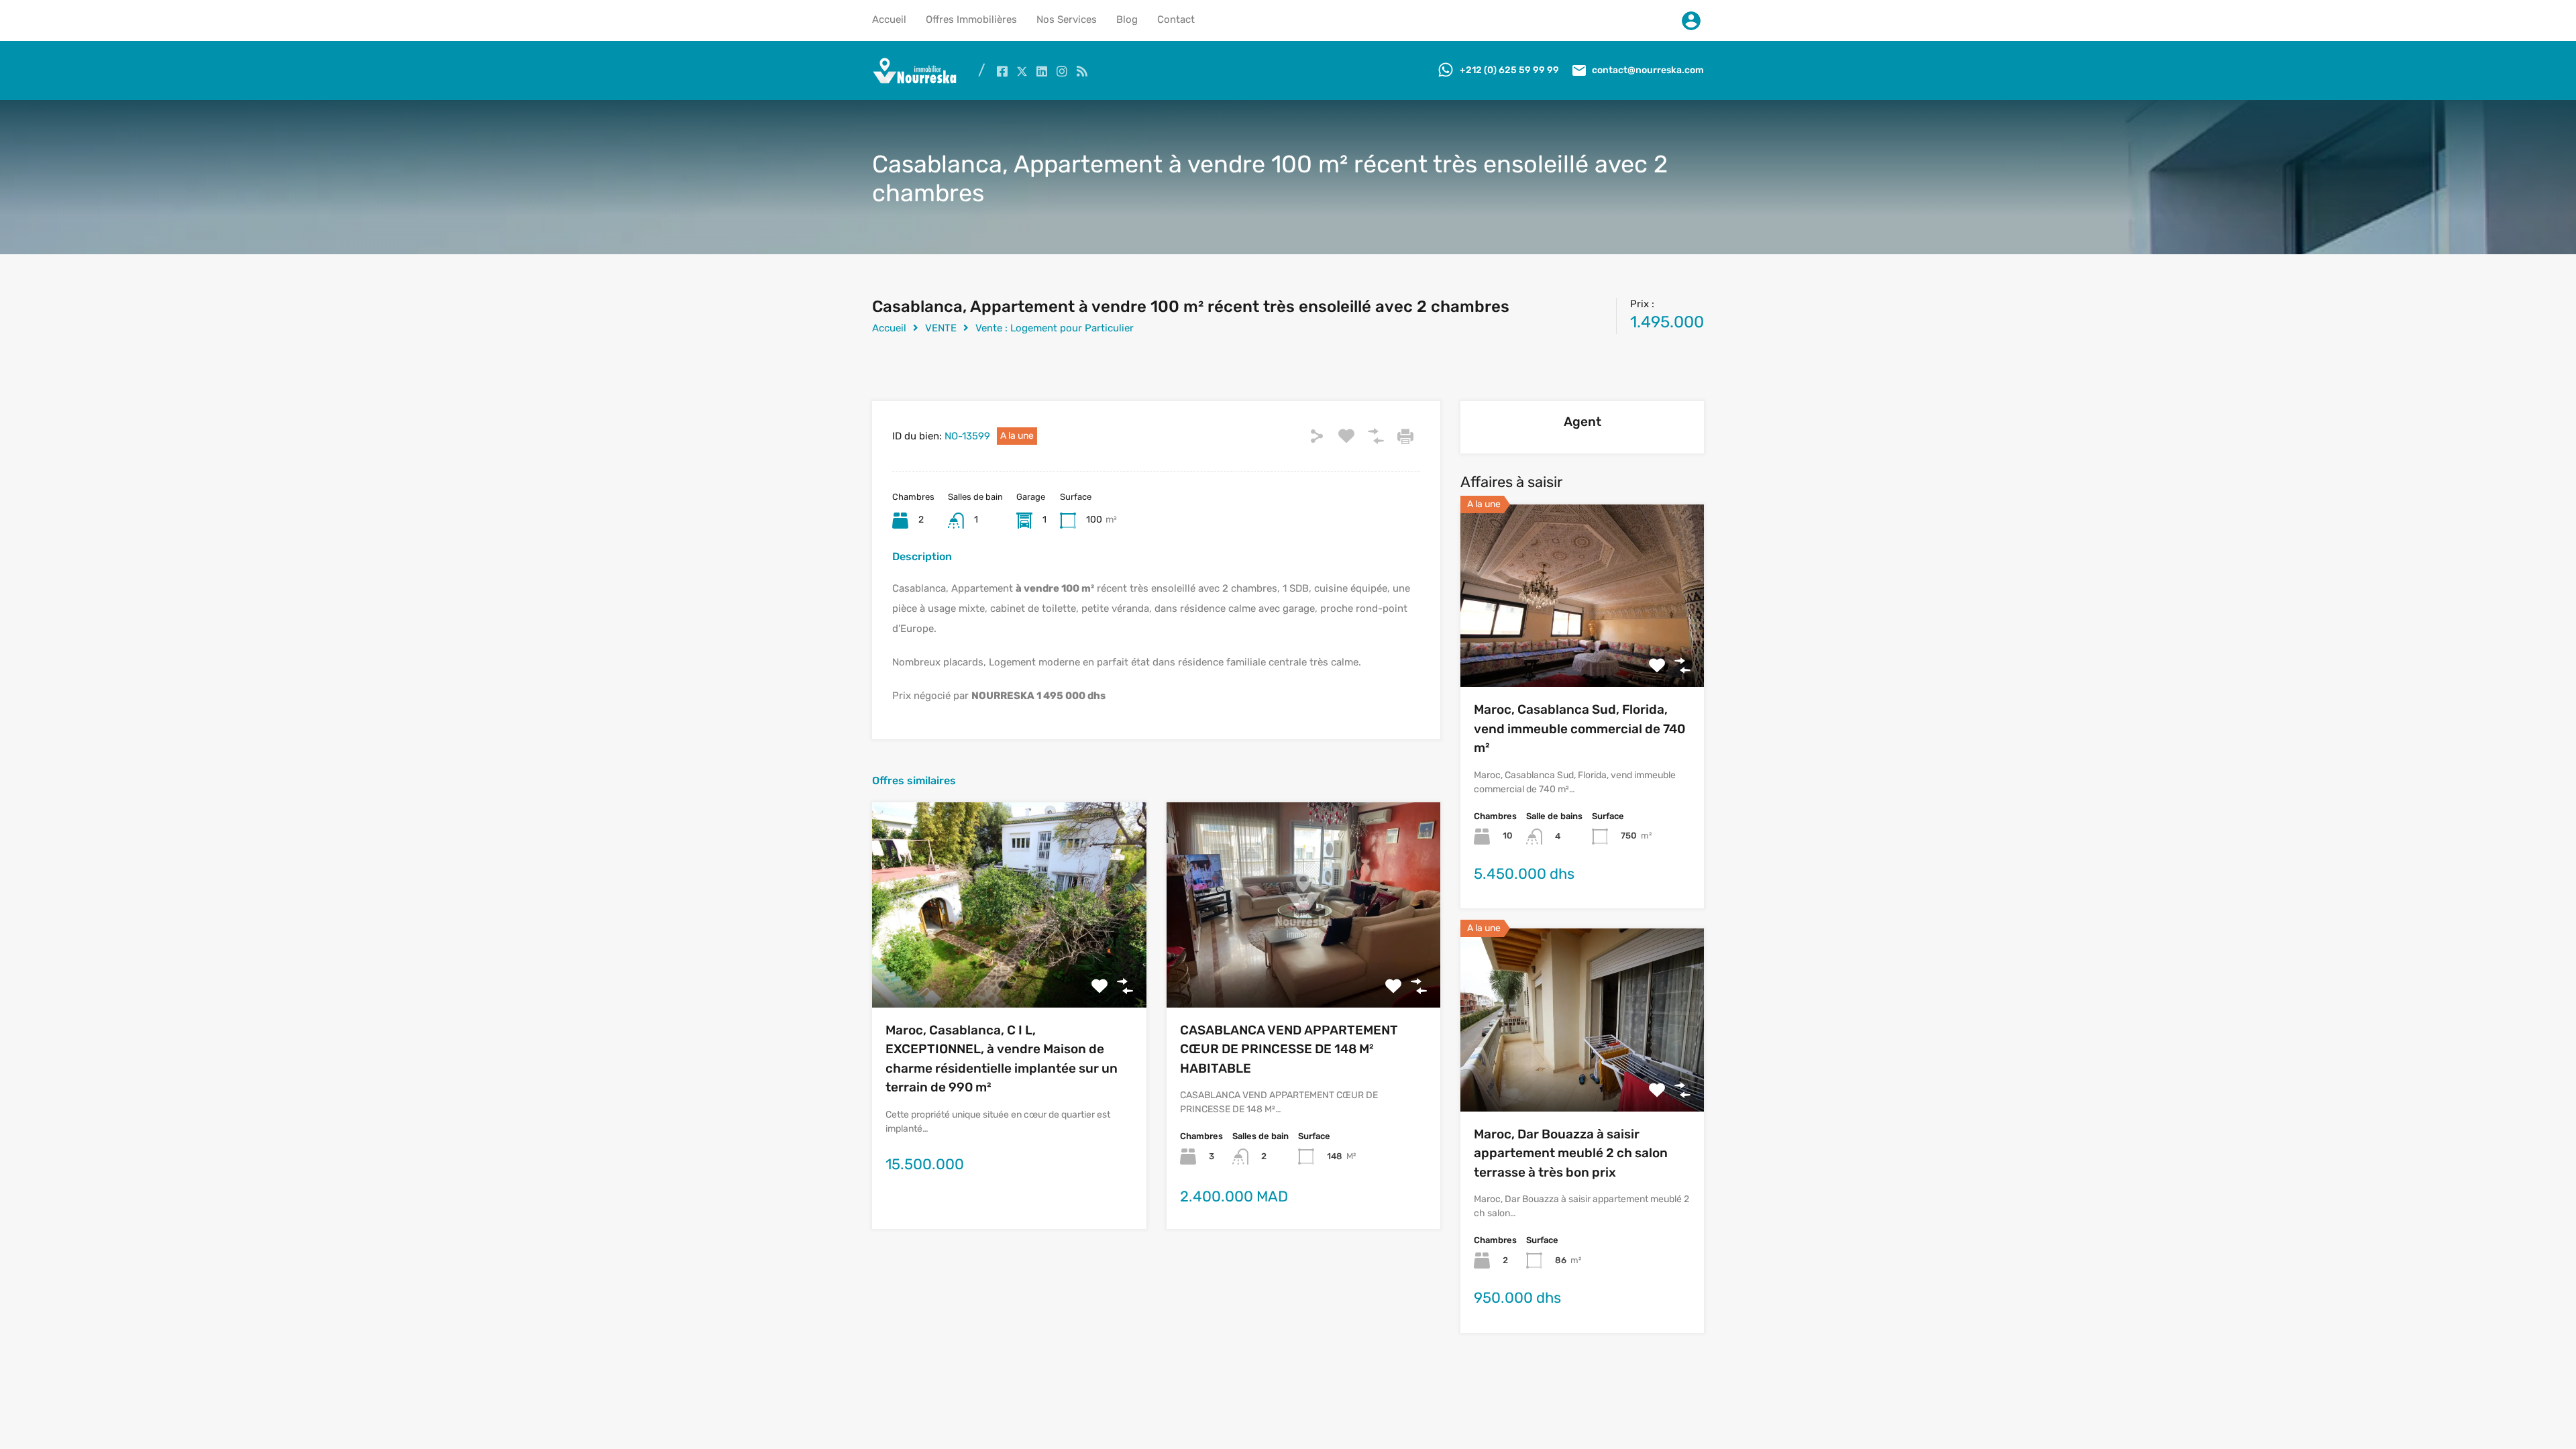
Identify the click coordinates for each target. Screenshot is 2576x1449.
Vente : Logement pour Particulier (1055, 328)
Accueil (889, 19)
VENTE (941, 328)
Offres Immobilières (971, 19)
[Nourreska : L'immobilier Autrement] (915, 80)
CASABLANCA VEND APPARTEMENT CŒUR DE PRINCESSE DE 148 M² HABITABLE (1289, 1049)
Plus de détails (1009, 966)
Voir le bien (1582, 650)
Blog (1127, 19)
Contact (1176, 19)
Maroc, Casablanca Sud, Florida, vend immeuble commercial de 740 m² (1579, 729)
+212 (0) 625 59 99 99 (1509, 70)
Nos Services (1067, 19)
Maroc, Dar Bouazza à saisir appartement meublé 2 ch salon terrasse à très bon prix (1571, 1153)
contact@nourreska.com (1648, 70)
